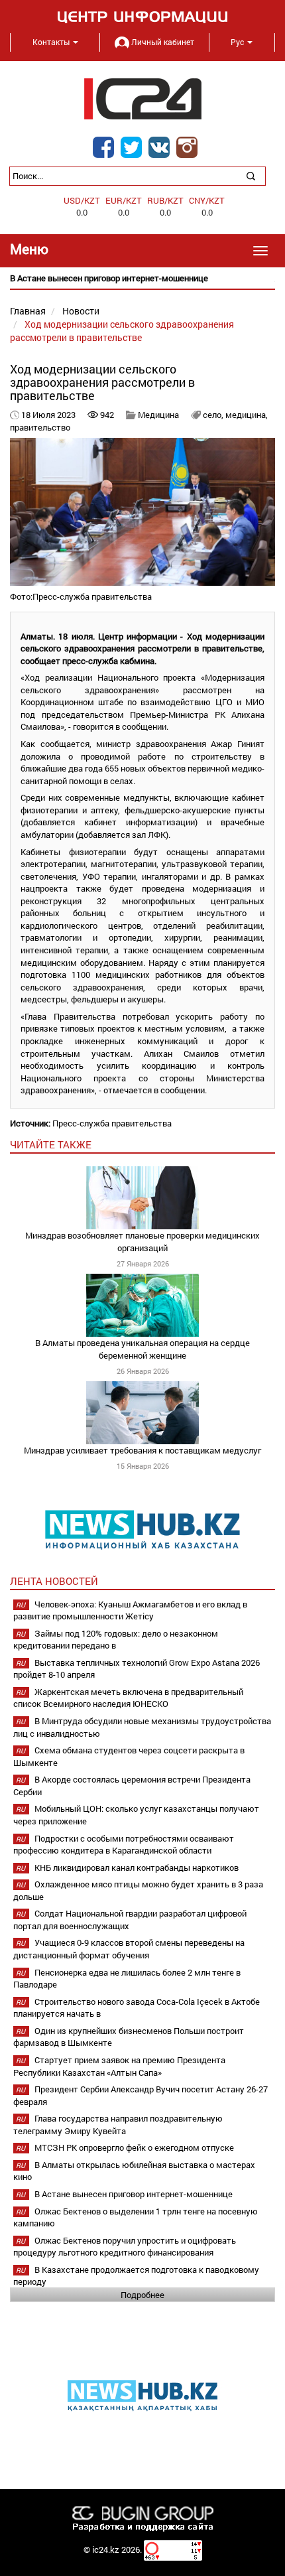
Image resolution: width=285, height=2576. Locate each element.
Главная (28, 311)
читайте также (51, 1144)
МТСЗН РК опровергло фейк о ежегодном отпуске (134, 2147)
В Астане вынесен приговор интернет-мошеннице (134, 2194)
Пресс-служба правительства (112, 1123)
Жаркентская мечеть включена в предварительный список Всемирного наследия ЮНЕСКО (128, 1698)
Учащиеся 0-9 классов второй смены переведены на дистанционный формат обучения (129, 1949)
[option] (142, 278)
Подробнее (142, 2295)
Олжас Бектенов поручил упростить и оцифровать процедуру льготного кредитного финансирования (125, 2247)
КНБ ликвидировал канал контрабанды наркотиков (137, 1867)
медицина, (247, 415)
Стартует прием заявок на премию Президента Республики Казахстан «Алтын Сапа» (119, 2066)
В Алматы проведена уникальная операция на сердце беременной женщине (142, 1349)
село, (214, 415)
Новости (81, 311)
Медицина (158, 415)
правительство (40, 427)
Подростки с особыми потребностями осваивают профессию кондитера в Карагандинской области (124, 1845)
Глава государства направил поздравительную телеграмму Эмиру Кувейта (118, 2125)
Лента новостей (54, 1581)
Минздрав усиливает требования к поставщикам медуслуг (142, 1450)
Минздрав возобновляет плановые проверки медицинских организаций (142, 1242)
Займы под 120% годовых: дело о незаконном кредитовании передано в (116, 1640)
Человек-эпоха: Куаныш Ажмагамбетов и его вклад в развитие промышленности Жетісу (130, 1610)
